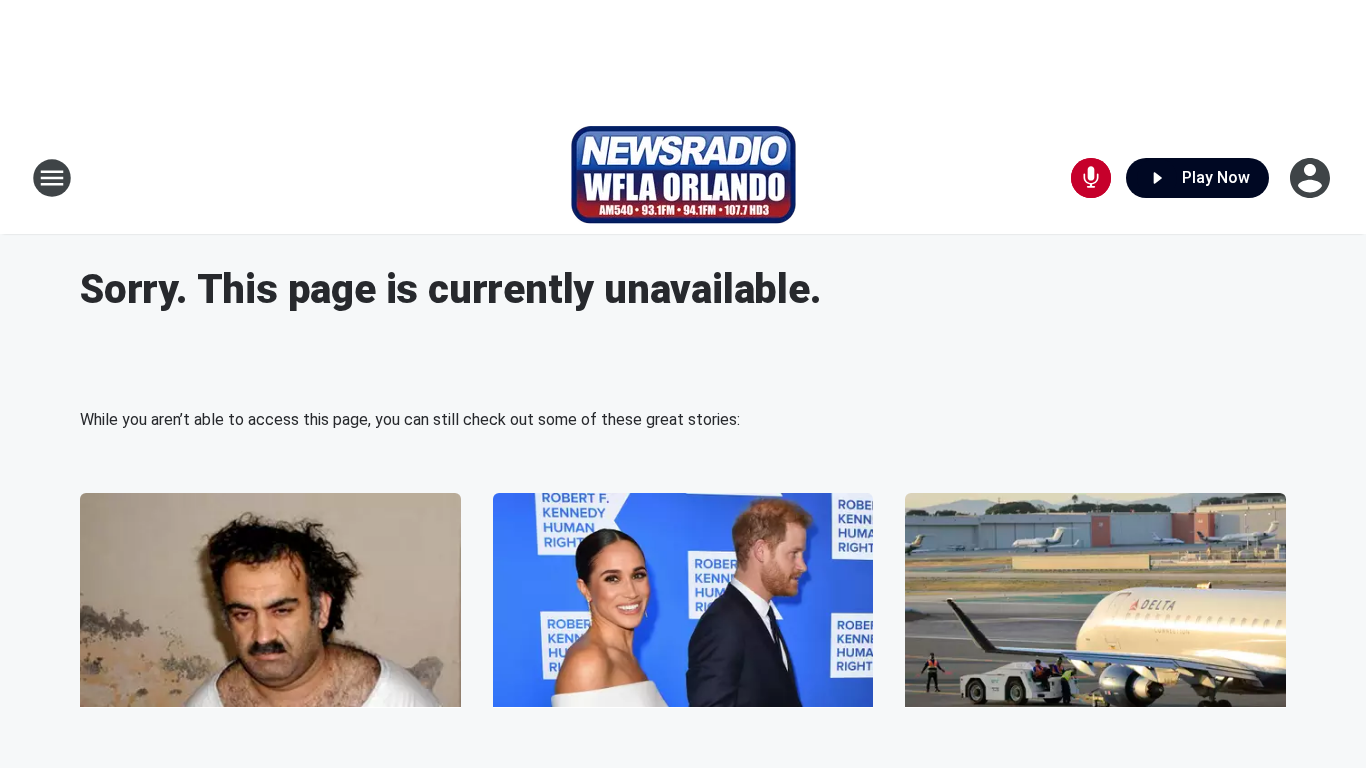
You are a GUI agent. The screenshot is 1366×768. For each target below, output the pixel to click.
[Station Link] (683, 178)
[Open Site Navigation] (52, 178)
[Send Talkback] (1091, 178)
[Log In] (1312, 178)
